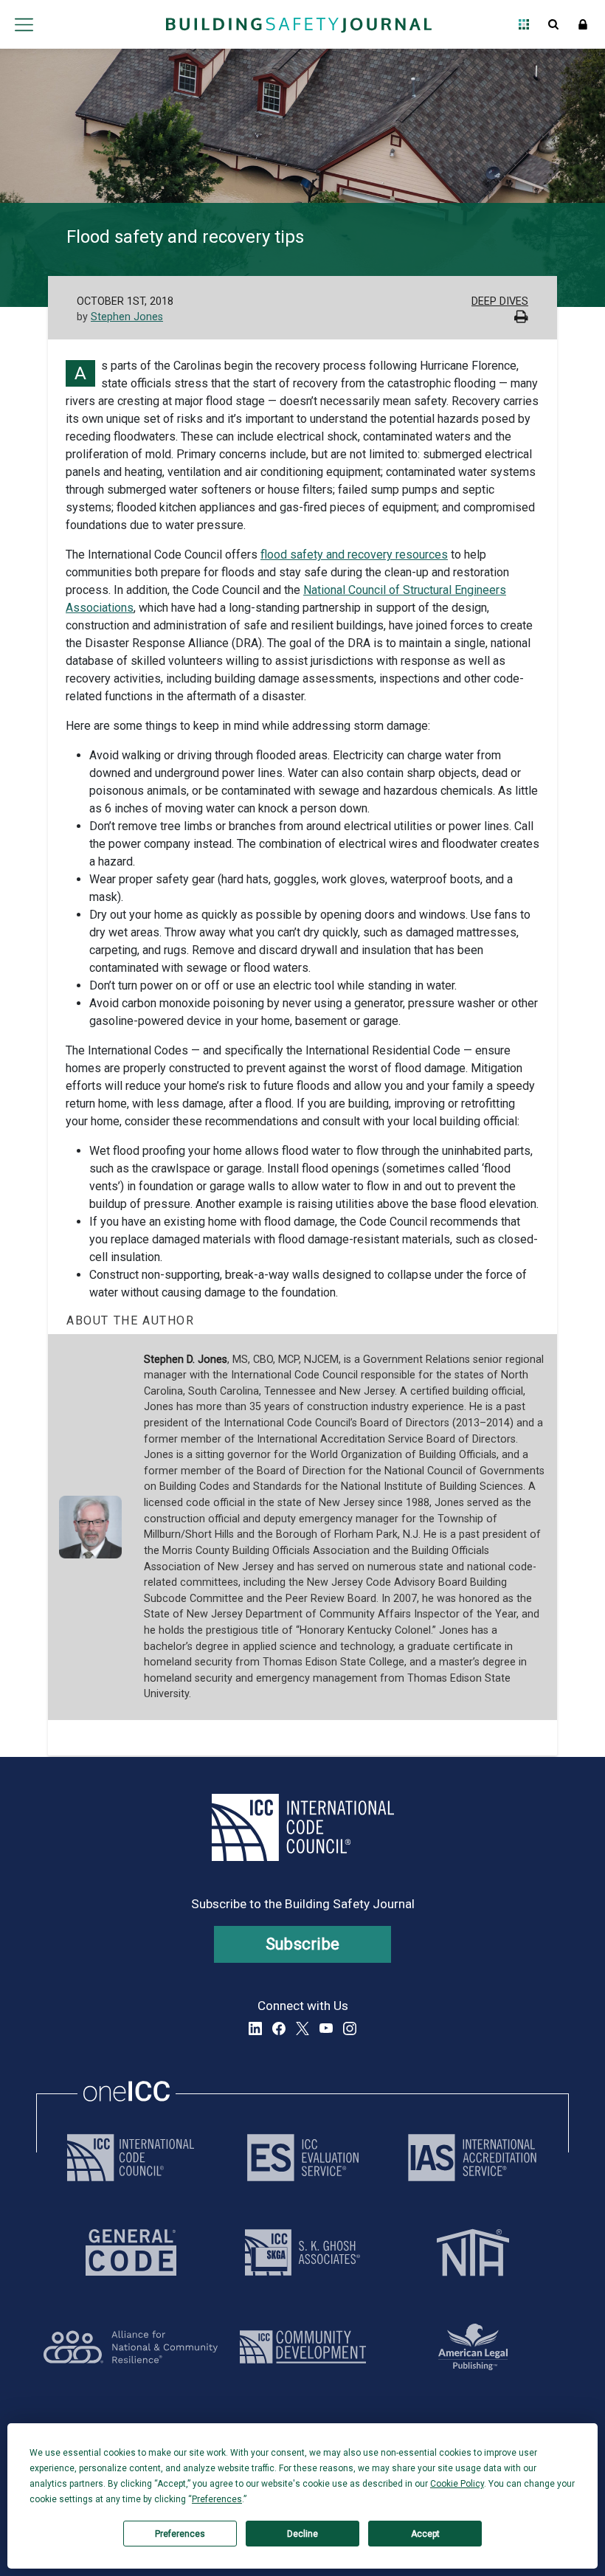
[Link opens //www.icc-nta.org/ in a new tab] (473, 2252)
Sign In (583, 24)
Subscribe (303, 1944)
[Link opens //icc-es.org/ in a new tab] (303, 2158)
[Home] (299, 24)
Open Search (553, 24)
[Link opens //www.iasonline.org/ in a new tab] (472, 2158)
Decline (302, 2534)
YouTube (326, 2028)
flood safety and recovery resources (354, 555)
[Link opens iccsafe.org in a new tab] (131, 2158)
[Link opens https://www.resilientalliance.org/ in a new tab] (131, 2347)
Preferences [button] (217, 2499)
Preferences (180, 2534)
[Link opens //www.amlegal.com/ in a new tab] (473, 2347)
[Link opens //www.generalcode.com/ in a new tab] (131, 2252)
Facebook (279, 2028)
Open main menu (24, 24)
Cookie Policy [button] (457, 2484)
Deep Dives (500, 301)
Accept (425, 2534)
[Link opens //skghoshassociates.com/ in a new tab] (302, 2252)
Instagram (350, 2028)
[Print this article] (521, 318)
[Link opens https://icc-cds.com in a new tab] (303, 2347)
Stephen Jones (127, 317)
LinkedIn (255, 2028)
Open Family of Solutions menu (524, 24)
